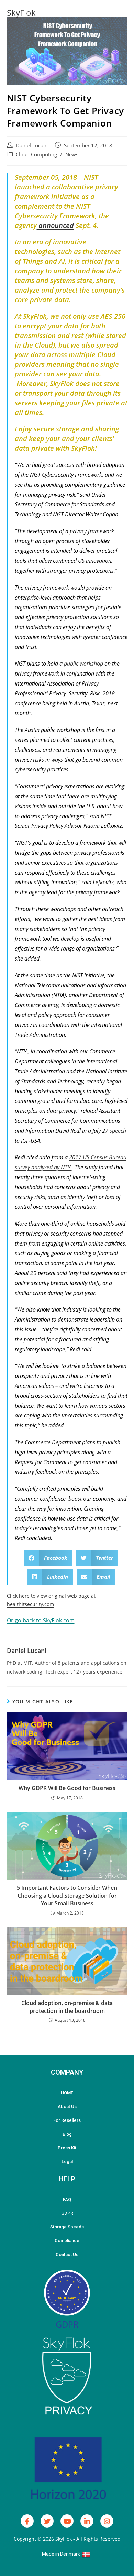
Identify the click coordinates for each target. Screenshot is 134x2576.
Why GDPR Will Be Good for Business (67, 1788)
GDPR (67, 2213)
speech (118, 1131)
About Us (67, 2107)
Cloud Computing (36, 155)
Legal (67, 2162)
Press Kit (67, 2148)
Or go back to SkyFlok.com (41, 1620)
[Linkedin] (87, 2521)
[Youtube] (67, 2521)
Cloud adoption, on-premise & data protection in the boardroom (67, 2007)
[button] (48, 1558)
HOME (67, 2093)
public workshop (83, 664)
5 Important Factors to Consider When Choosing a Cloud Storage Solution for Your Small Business (67, 1895)
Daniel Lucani (32, 146)
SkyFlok (21, 13)
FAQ (67, 2199)
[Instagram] (107, 2521)
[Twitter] (47, 2521)
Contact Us (67, 2254)
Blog (67, 2134)
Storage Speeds (67, 2227)
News (72, 155)
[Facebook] (27, 2521)
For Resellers (67, 2120)
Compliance (67, 2241)
